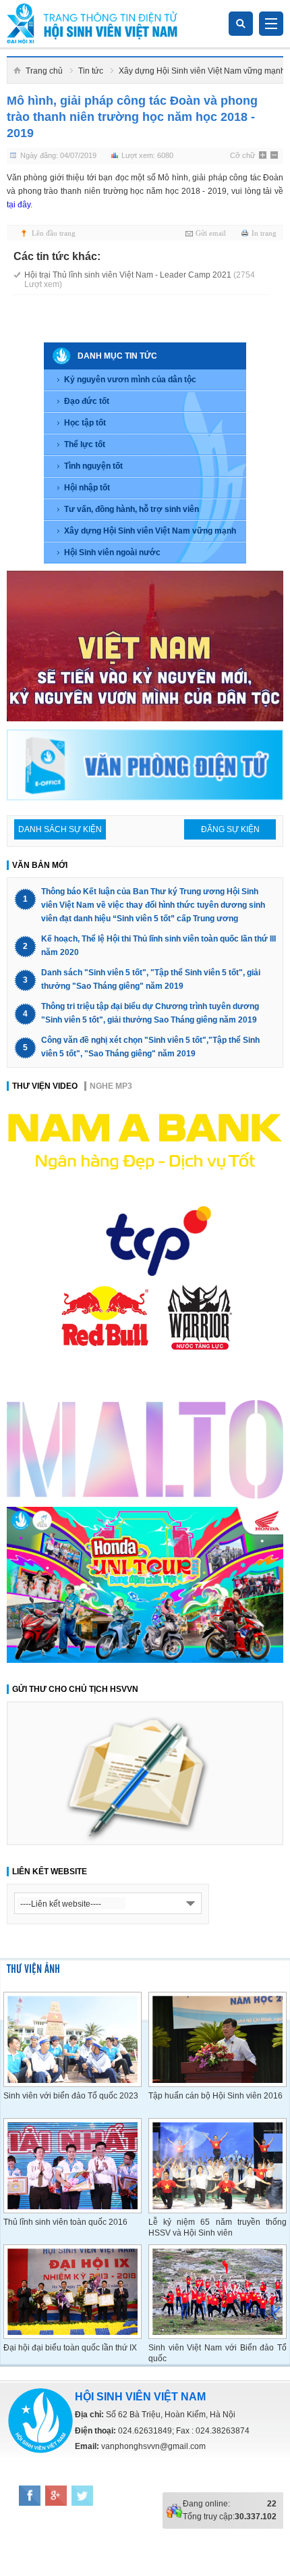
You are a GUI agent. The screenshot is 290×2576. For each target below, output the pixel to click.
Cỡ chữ (242, 155)
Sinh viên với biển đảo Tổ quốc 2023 (71, 2096)
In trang (264, 233)
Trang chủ (44, 71)
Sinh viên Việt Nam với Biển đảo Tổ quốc (217, 2353)
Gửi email (211, 233)
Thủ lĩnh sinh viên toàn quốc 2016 (65, 2222)
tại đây (19, 205)
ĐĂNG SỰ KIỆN (230, 829)
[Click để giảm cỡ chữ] (275, 156)
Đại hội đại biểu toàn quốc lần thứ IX (70, 2348)
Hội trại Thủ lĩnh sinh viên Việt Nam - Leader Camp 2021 (140, 280)
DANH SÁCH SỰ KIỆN (60, 829)
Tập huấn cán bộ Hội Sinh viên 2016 (215, 2096)
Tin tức (91, 71)
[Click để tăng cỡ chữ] (264, 156)
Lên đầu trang (54, 233)
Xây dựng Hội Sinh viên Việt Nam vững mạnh (202, 71)
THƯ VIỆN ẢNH (33, 1968)
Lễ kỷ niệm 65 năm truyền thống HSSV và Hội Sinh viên (217, 2227)
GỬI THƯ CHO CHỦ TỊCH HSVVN (75, 1689)
